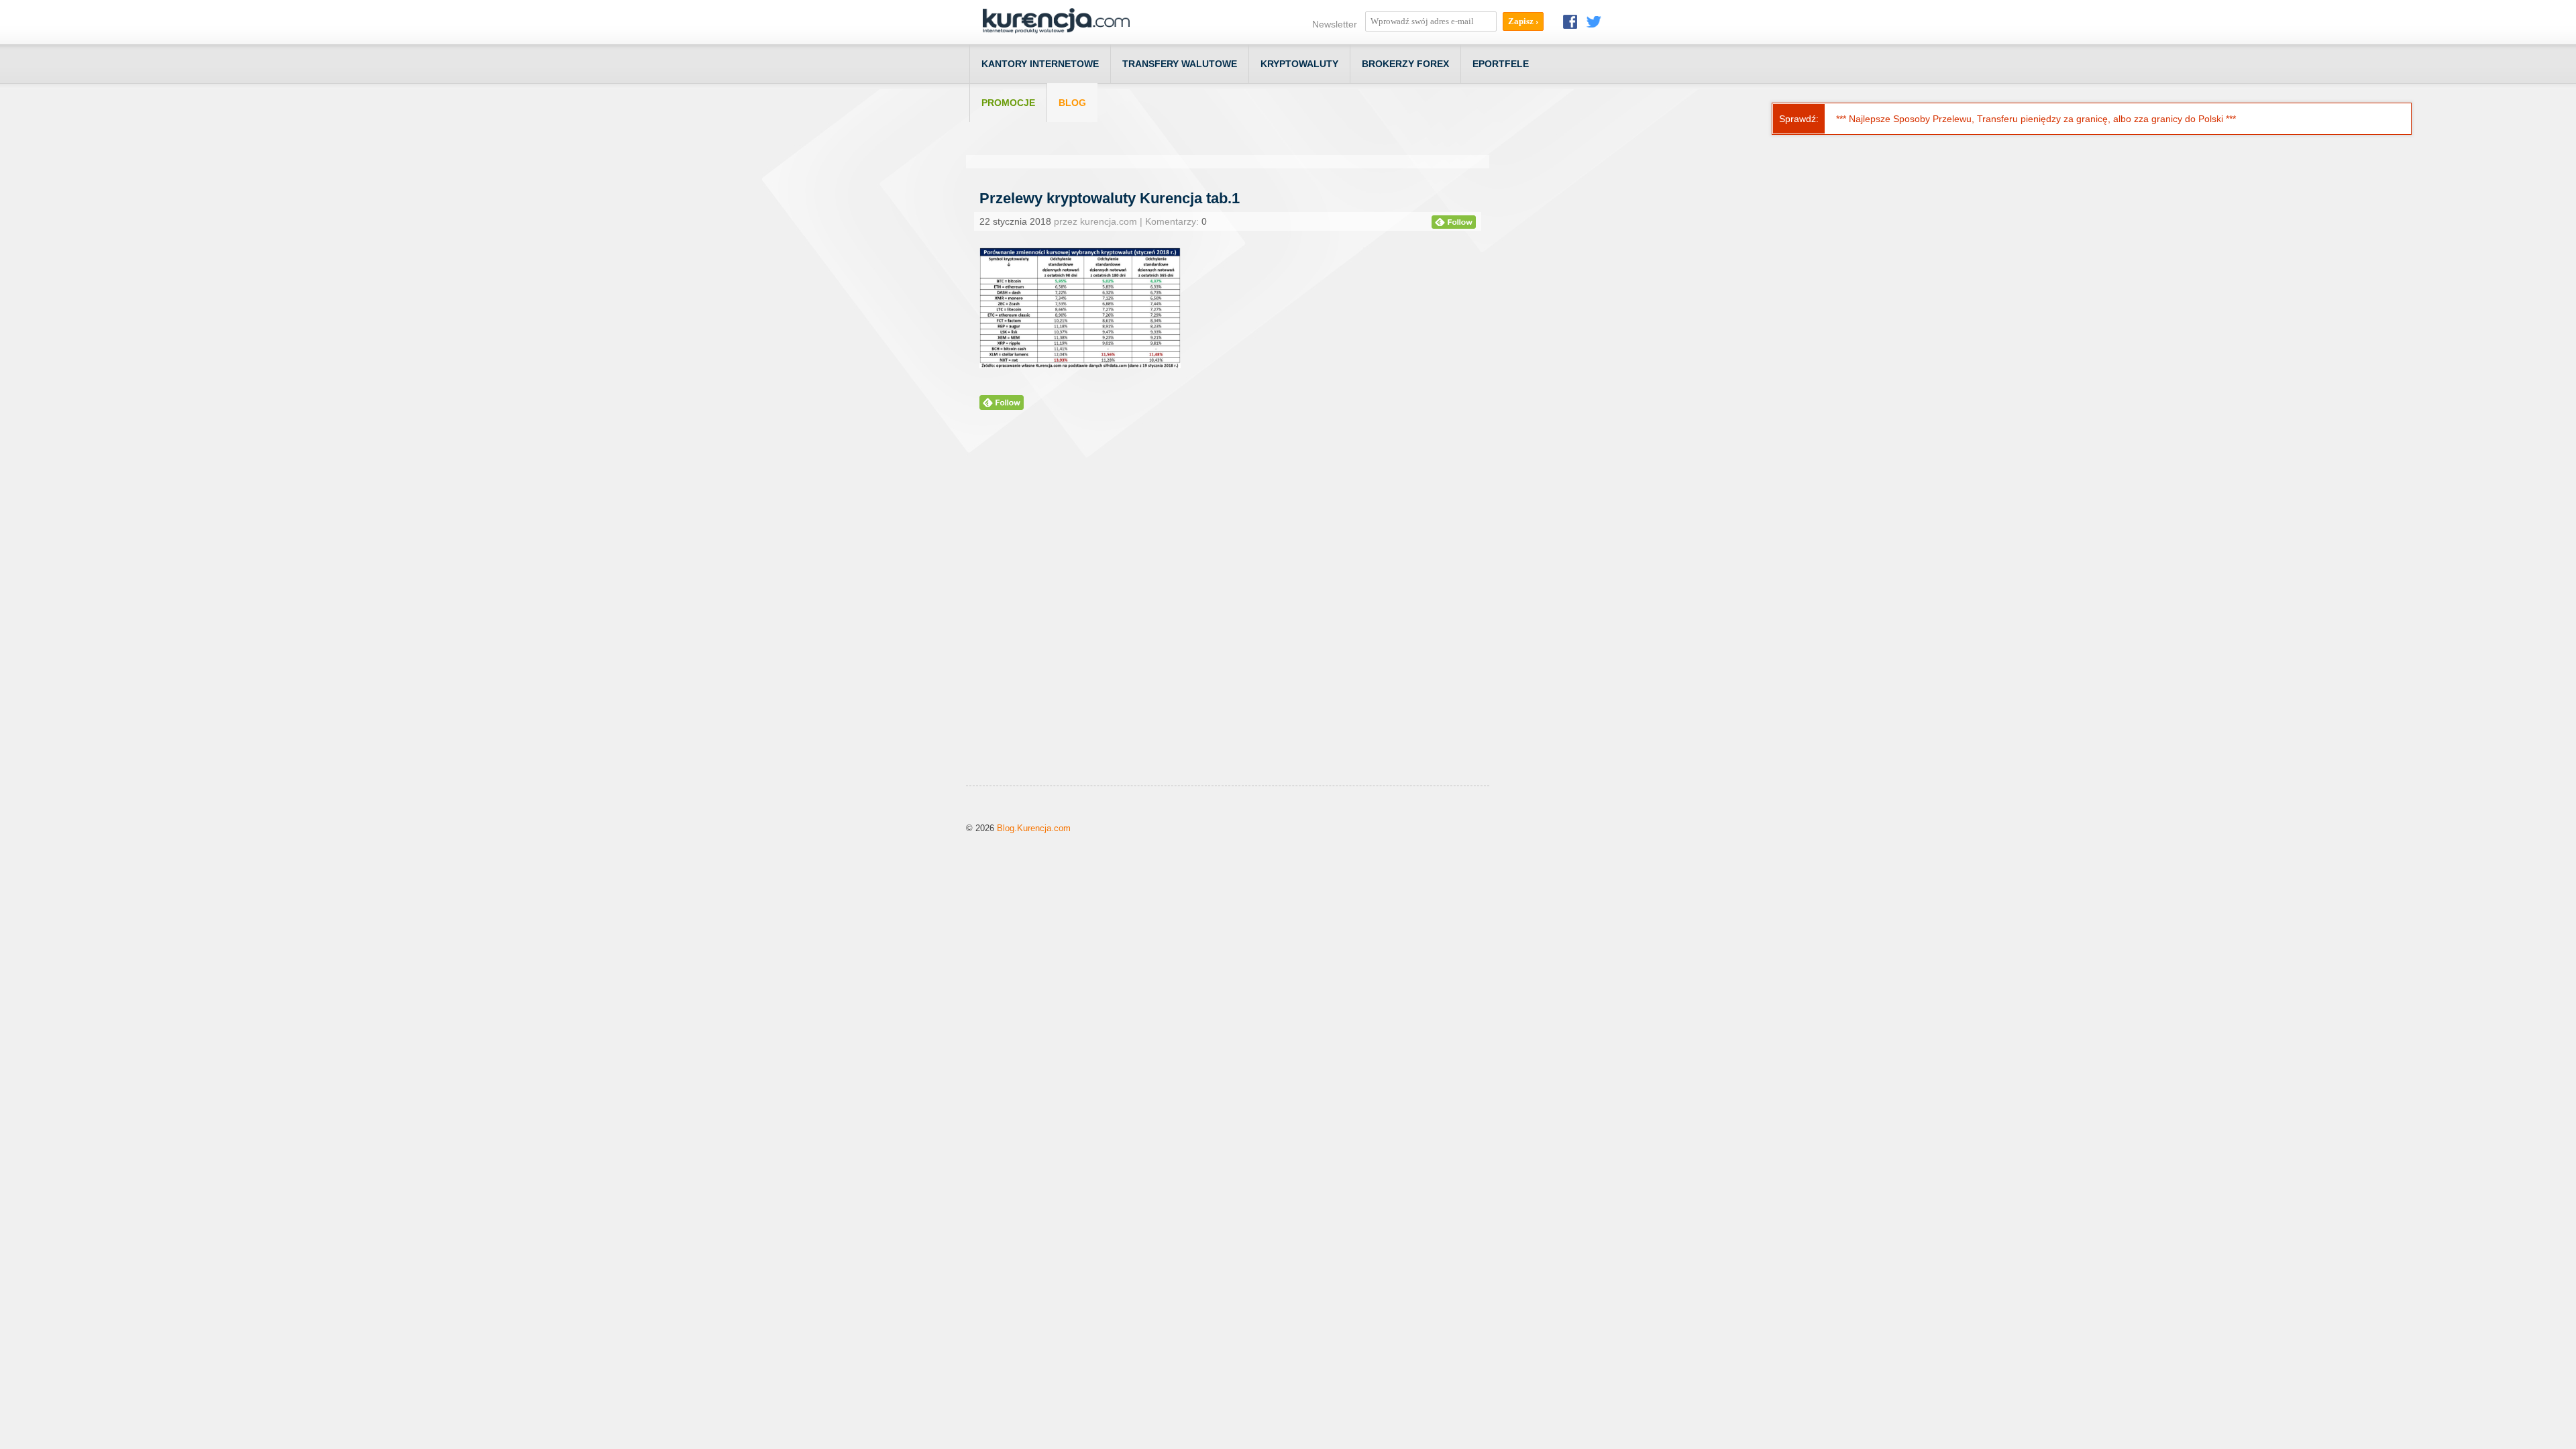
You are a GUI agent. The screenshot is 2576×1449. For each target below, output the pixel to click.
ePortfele (1501, 64)
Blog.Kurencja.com (1034, 828)
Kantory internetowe (1040, 64)
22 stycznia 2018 (1015, 221)
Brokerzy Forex (1405, 64)
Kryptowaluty (1299, 64)
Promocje (1008, 103)
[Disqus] (1228, 614)
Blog (1072, 103)
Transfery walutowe (1180, 64)
